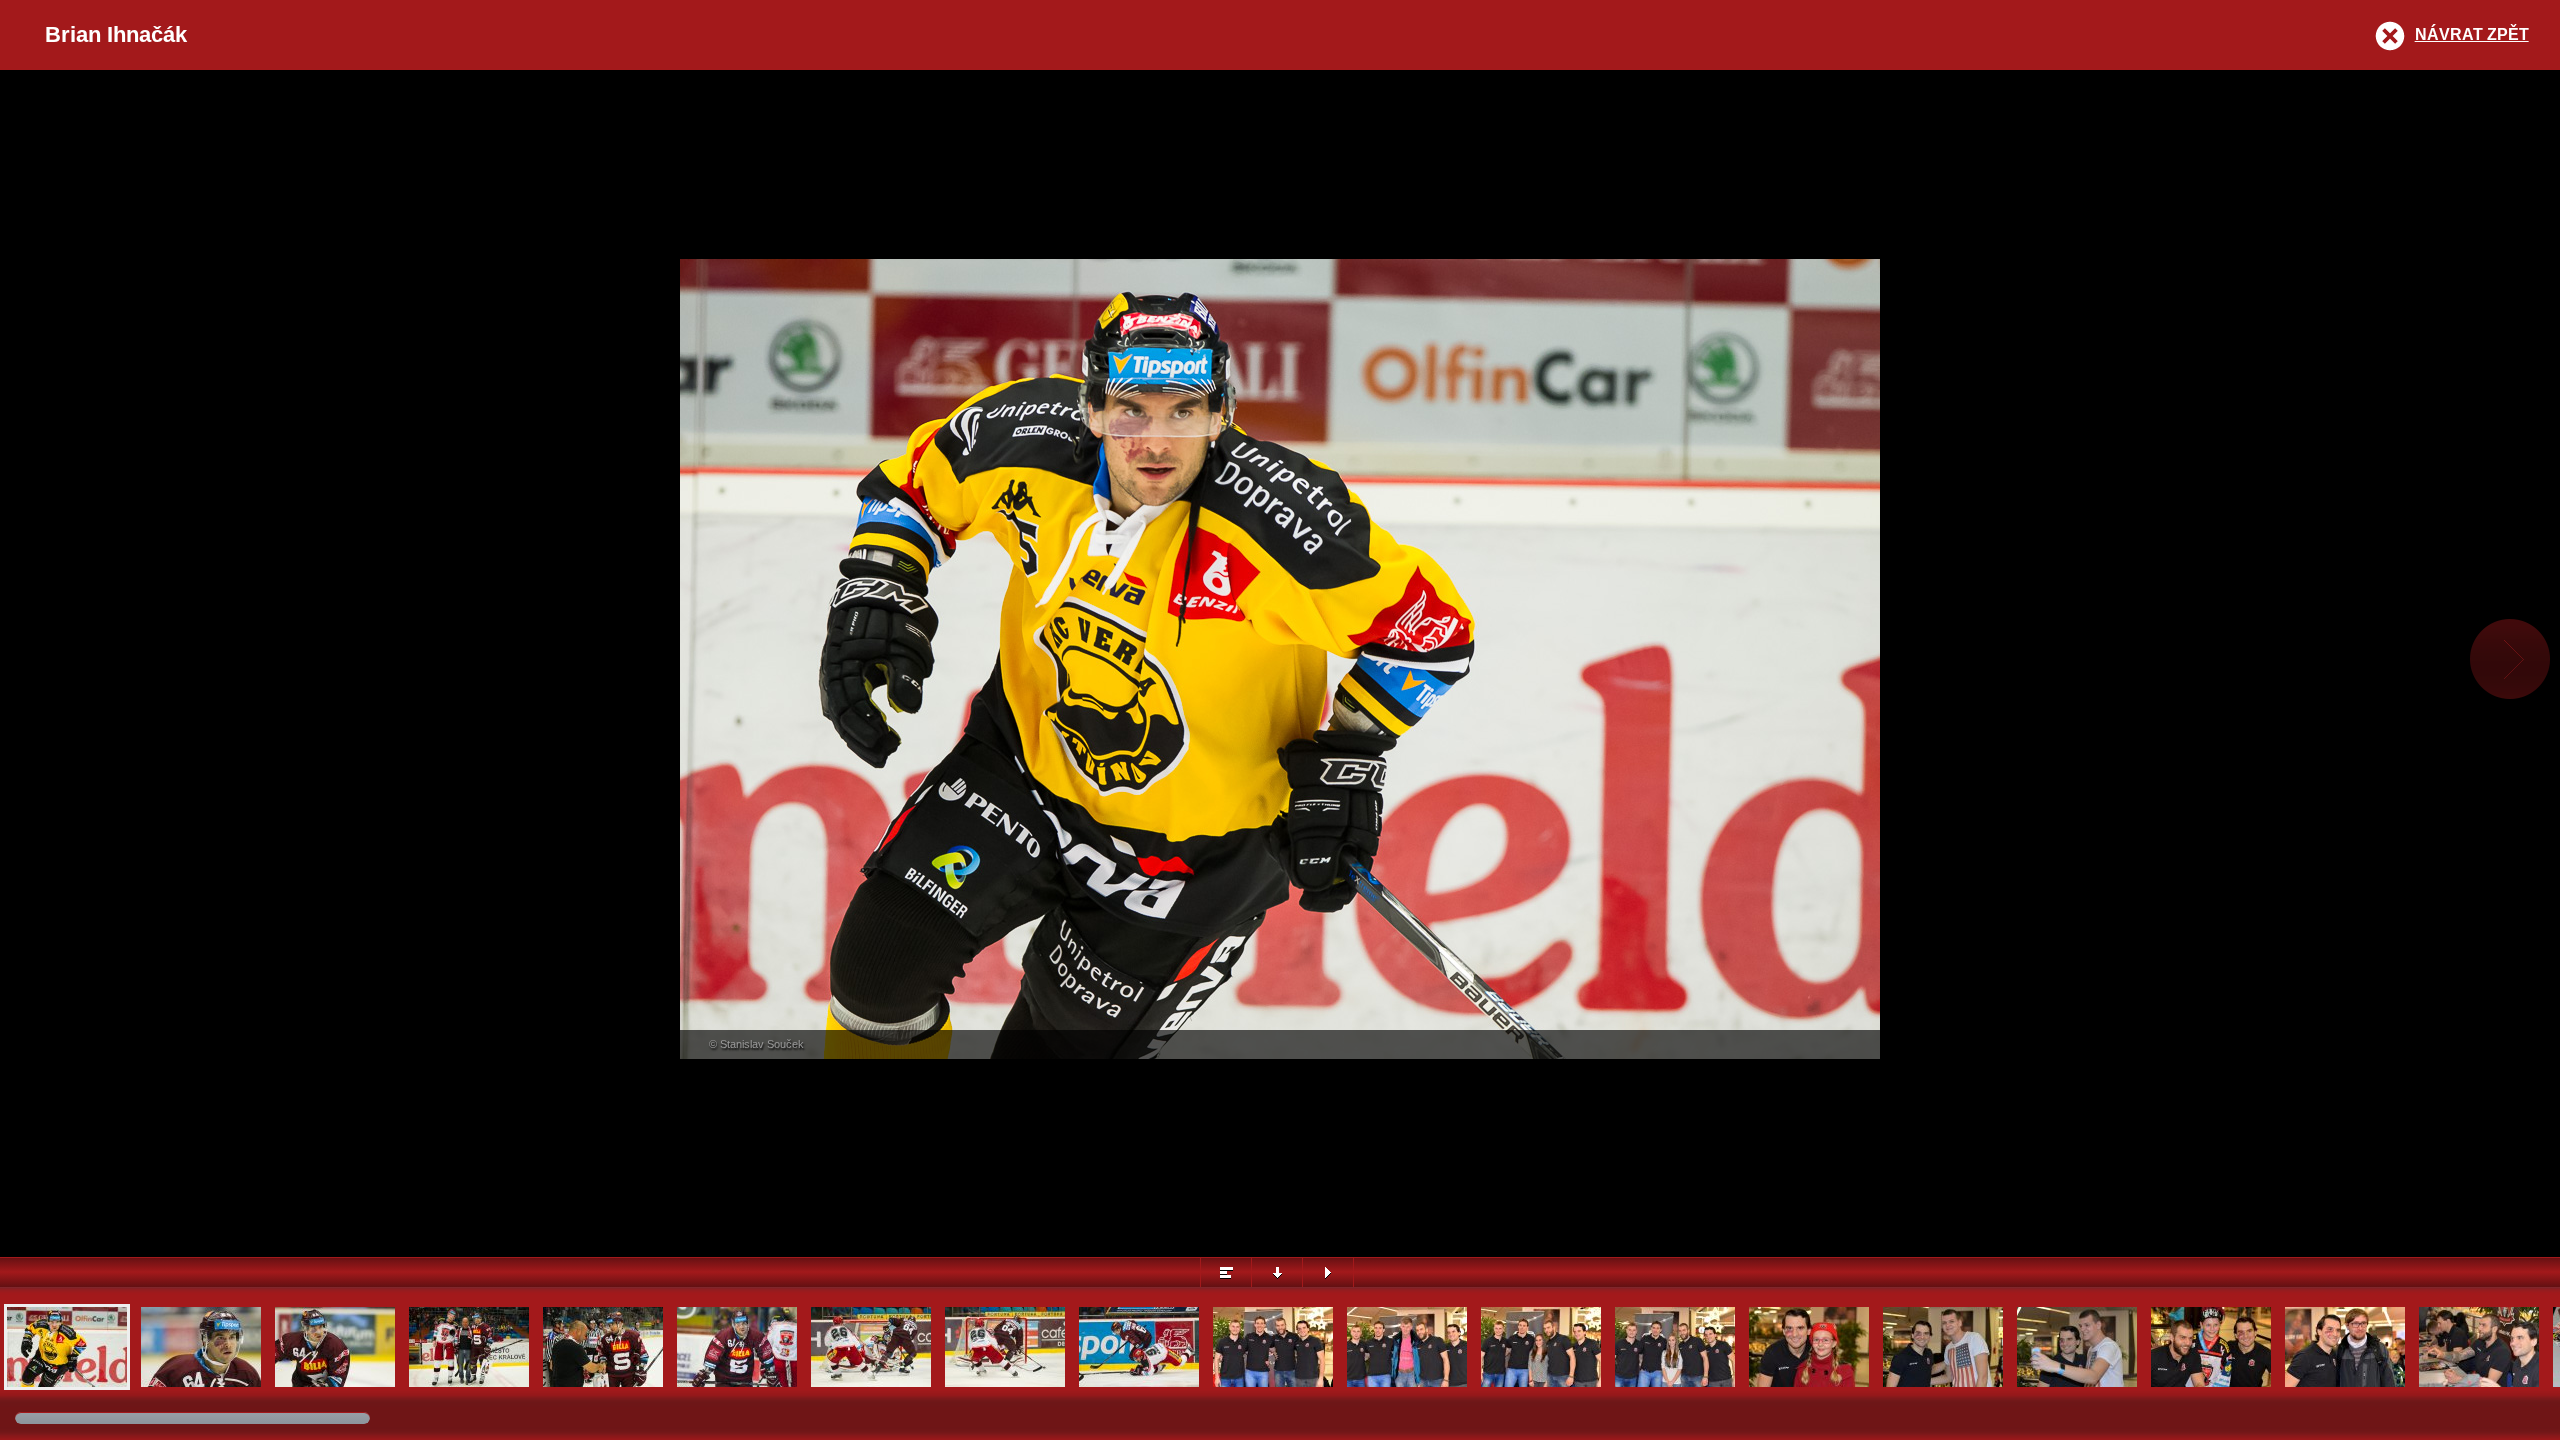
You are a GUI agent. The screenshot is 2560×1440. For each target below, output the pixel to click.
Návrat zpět (2472, 34)
